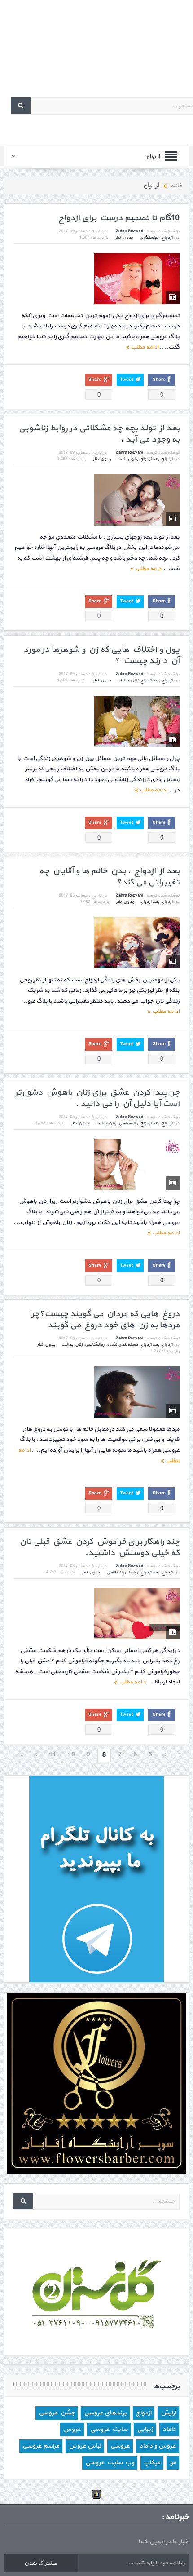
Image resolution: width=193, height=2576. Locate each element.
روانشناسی (128, 1123)
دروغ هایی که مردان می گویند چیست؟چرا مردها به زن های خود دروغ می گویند (104, 1320)
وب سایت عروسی (110, 2463)
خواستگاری (149, 237)
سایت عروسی (109, 2429)
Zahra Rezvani (129, 231)
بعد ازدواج (150, 459)
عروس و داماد (158, 2446)
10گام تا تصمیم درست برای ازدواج (119, 218)
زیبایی (145, 2429)
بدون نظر (124, 237)
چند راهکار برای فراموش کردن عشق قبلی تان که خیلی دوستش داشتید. (99, 1547)
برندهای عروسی (105, 2413)
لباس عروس (85, 2446)
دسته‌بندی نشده (123, 1345)
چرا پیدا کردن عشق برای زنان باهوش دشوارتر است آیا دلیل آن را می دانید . (97, 1098)
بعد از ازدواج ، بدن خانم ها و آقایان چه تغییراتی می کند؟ (109, 877)
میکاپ (152, 2463)
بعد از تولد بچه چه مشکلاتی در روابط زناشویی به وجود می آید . (99, 434)
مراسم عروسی (41, 2446)
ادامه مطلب (144, 347)
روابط (133, 1572)
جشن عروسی (57, 2413)
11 (53, 1755)
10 (71, 1755)
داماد (169, 2429)
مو (173, 2463)
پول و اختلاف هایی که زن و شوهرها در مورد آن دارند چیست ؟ (101, 655)
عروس (72, 2429)
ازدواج (167, 237)
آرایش (168, 2413)
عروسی (120, 2446)
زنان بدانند (128, 459)
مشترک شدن (41, 2563)
